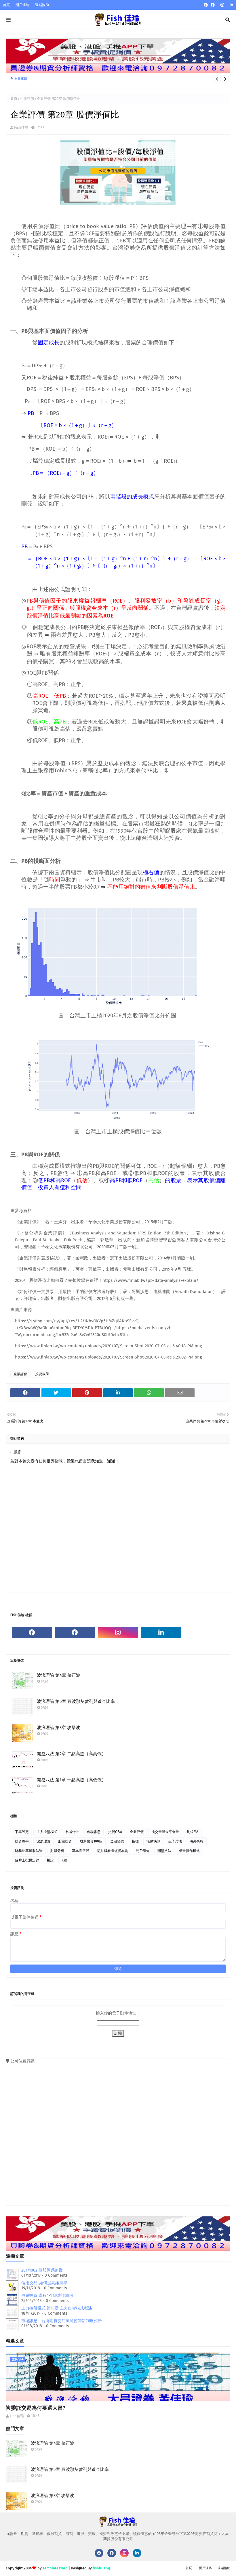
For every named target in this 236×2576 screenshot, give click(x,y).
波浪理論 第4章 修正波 (59, 1675)
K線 (64, 1860)
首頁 (6, 5)
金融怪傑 (117, 1841)
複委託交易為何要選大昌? (36, 2408)
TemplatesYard (55, 2568)
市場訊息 (94, 1832)
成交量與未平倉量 (165, 1832)
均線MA (193, 1832)
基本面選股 (81, 1851)
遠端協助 (42, 5)
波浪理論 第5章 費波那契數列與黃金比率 (76, 1701)
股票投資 (65, 1841)
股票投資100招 (91, 1841)
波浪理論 (43, 1841)
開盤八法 (164, 1851)
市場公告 (72, 1832)
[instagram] (222, 5)
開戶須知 (143, 1851)
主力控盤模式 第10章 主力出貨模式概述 (57, 2308)
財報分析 (57, 1851)
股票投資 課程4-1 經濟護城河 (47, 2296)
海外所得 (197, 1841)
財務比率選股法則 (29, 1851)
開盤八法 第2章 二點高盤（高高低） (71, 1754)
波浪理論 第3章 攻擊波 (58, 1728)
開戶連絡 (22, 5)
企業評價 (27, 99)
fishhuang (101, 2568)
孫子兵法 (175, 1841)
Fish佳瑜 (21, 127)
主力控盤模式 (47, 1832)
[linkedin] (231, 5)
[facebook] (206, 5)
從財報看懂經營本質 (113, 1851)
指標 (135, 1841)
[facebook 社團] (213, 5)
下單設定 (22, 1832)
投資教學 (42, 1374)
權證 (50, 1860)
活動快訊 (153, 1841)
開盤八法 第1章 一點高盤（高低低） (71, 1780)
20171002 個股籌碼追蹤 (42, 2270)
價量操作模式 (189, 1851)
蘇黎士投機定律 (27, 1860)
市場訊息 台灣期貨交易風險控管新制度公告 (62, 2321)
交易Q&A (115, 1832)
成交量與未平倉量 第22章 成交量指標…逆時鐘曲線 (101, 79)
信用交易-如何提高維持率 (44, 2283)
